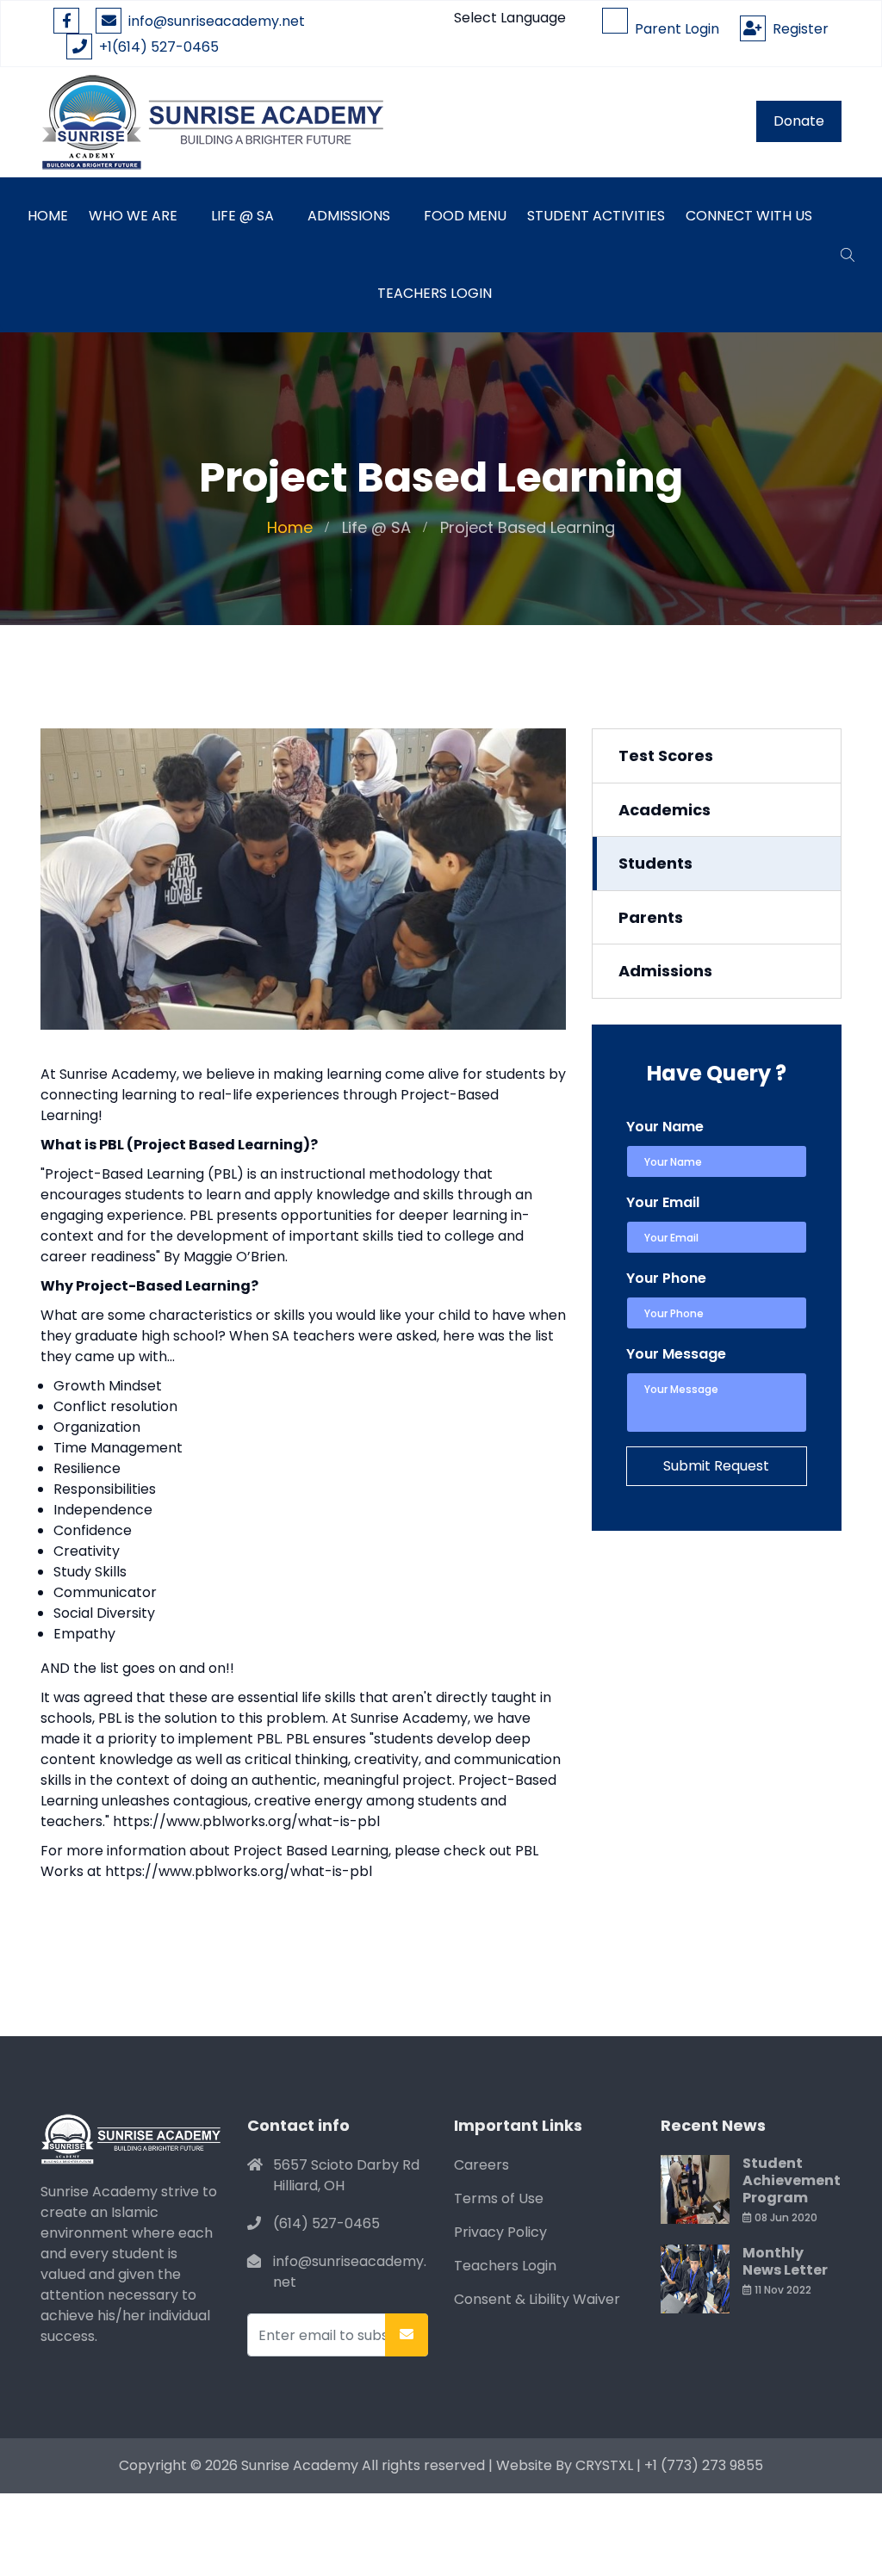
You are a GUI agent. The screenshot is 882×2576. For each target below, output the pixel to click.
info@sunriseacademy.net (217, 21)
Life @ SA (242, 216)
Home (290, 527)
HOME (48, 216)
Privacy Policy (500, 2232)
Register (797, 29)
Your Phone (666, 1278)
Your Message (676, 1354)
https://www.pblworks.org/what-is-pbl (246, 1821)
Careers (481, 2165)
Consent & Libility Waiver (537, 2299)
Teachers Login (435, 293)
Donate (799, 121)
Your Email (663, 1202)
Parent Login (674, 29)
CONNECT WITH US (749, 216)
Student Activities (596, 216)
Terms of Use (499, 2198)
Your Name (665, 1127)
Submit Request (716, 1466)
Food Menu (465, 216)
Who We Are (133, 216)
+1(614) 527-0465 (155, 47)
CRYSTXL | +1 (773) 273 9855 (669, 2465)
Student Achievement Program (792, 2180)
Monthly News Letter (785, 2261)
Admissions (349, 216)
